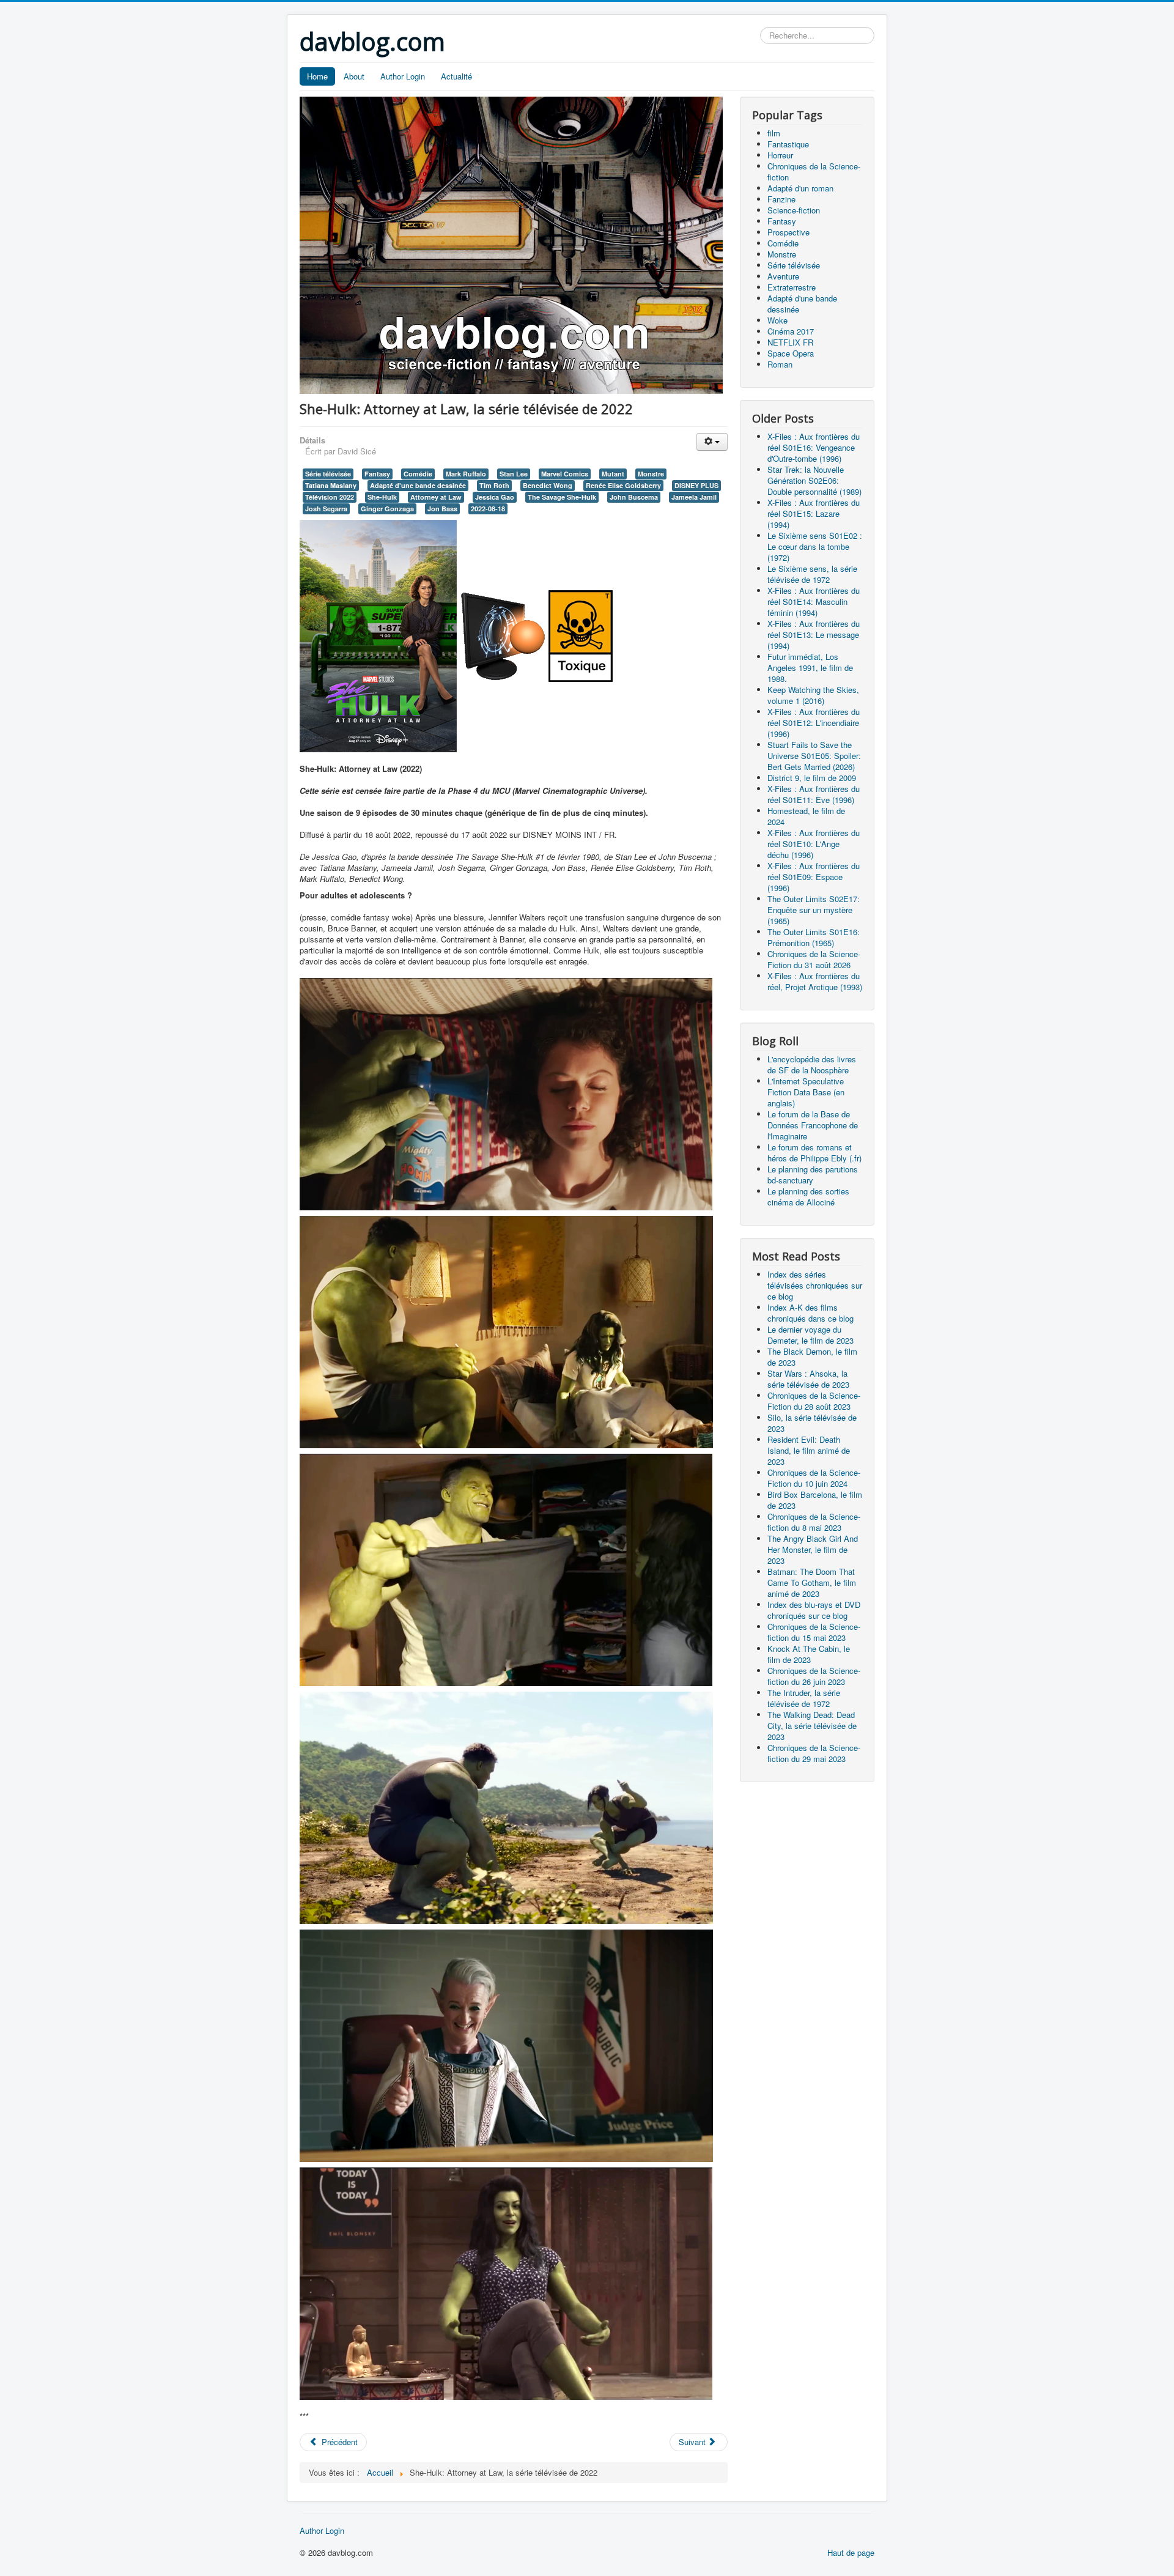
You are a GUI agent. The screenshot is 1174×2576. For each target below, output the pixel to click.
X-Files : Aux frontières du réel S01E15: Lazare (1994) (814, 513)
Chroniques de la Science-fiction (814, 172)
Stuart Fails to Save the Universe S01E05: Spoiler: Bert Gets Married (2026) (814, 756)
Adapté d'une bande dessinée (418, 485)
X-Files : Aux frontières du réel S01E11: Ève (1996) (814, 794)
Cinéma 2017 (791, 331)
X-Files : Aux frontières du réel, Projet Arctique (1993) (815, 981)
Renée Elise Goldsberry (623, 485)
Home (317, 76)
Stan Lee (514, 474)
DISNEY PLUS (696, 485)
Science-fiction (794, 210)
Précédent (338, 2442)
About (354, 76)
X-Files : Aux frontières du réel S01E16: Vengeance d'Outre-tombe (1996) (814, 447)
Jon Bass (442, 509)
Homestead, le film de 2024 (806, 816)
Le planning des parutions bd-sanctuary (813, 1175)
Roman (780, 364)
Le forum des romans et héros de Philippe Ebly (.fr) (814, 1153)
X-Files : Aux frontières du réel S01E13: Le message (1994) (814, 635)
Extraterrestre (792, 287)
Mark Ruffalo (466, 474)
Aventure (783, 276)
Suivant (693, 2442)
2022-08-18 (488, 509)
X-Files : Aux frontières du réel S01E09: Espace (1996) (814, 877)
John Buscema (634, 497)
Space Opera (791, 353)
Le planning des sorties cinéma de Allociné (808, 1197)
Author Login (403, 76)
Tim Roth (494, 485)
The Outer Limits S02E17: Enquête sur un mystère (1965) (814, 910)
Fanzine (781, 199)
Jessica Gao (495, 497)
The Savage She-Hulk (562, 497)
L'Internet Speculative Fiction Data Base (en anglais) (806, 1092)
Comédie (418, 474)
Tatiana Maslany (331, 485)
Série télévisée (328, 474)
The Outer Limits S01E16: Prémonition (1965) (814, 937)
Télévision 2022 (330, 497)
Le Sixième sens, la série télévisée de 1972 (812, 574)
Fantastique (788, 144)
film (774, 133)
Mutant (613, 474)
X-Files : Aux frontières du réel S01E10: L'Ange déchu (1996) (814, 844)
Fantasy (377, 474)
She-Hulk (382, 497)
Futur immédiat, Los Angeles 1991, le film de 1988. (810, 668)
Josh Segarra (326, 509)
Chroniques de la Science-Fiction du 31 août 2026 (814, 959)
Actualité (456, 76)
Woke (777, 320)
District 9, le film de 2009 (812, 778)
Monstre (651, 474)
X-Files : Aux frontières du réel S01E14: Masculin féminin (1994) (814, 601)
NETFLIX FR (790, 342)
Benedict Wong (548, 485)
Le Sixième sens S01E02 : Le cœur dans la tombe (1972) (815, 546)
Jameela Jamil (694, 497)
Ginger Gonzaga (387, 509)
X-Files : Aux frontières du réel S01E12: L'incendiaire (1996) (814, 723)
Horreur (780, 155)
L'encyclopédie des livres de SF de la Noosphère (812, 1064)
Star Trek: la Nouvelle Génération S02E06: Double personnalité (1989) (814, 480)
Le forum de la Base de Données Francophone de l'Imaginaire (813, 1125)
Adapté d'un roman (800, 188)
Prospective (788, 232)
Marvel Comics (565, 474)
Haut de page (851, 2552)
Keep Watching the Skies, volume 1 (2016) (813, 695)
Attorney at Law (436, 497)
